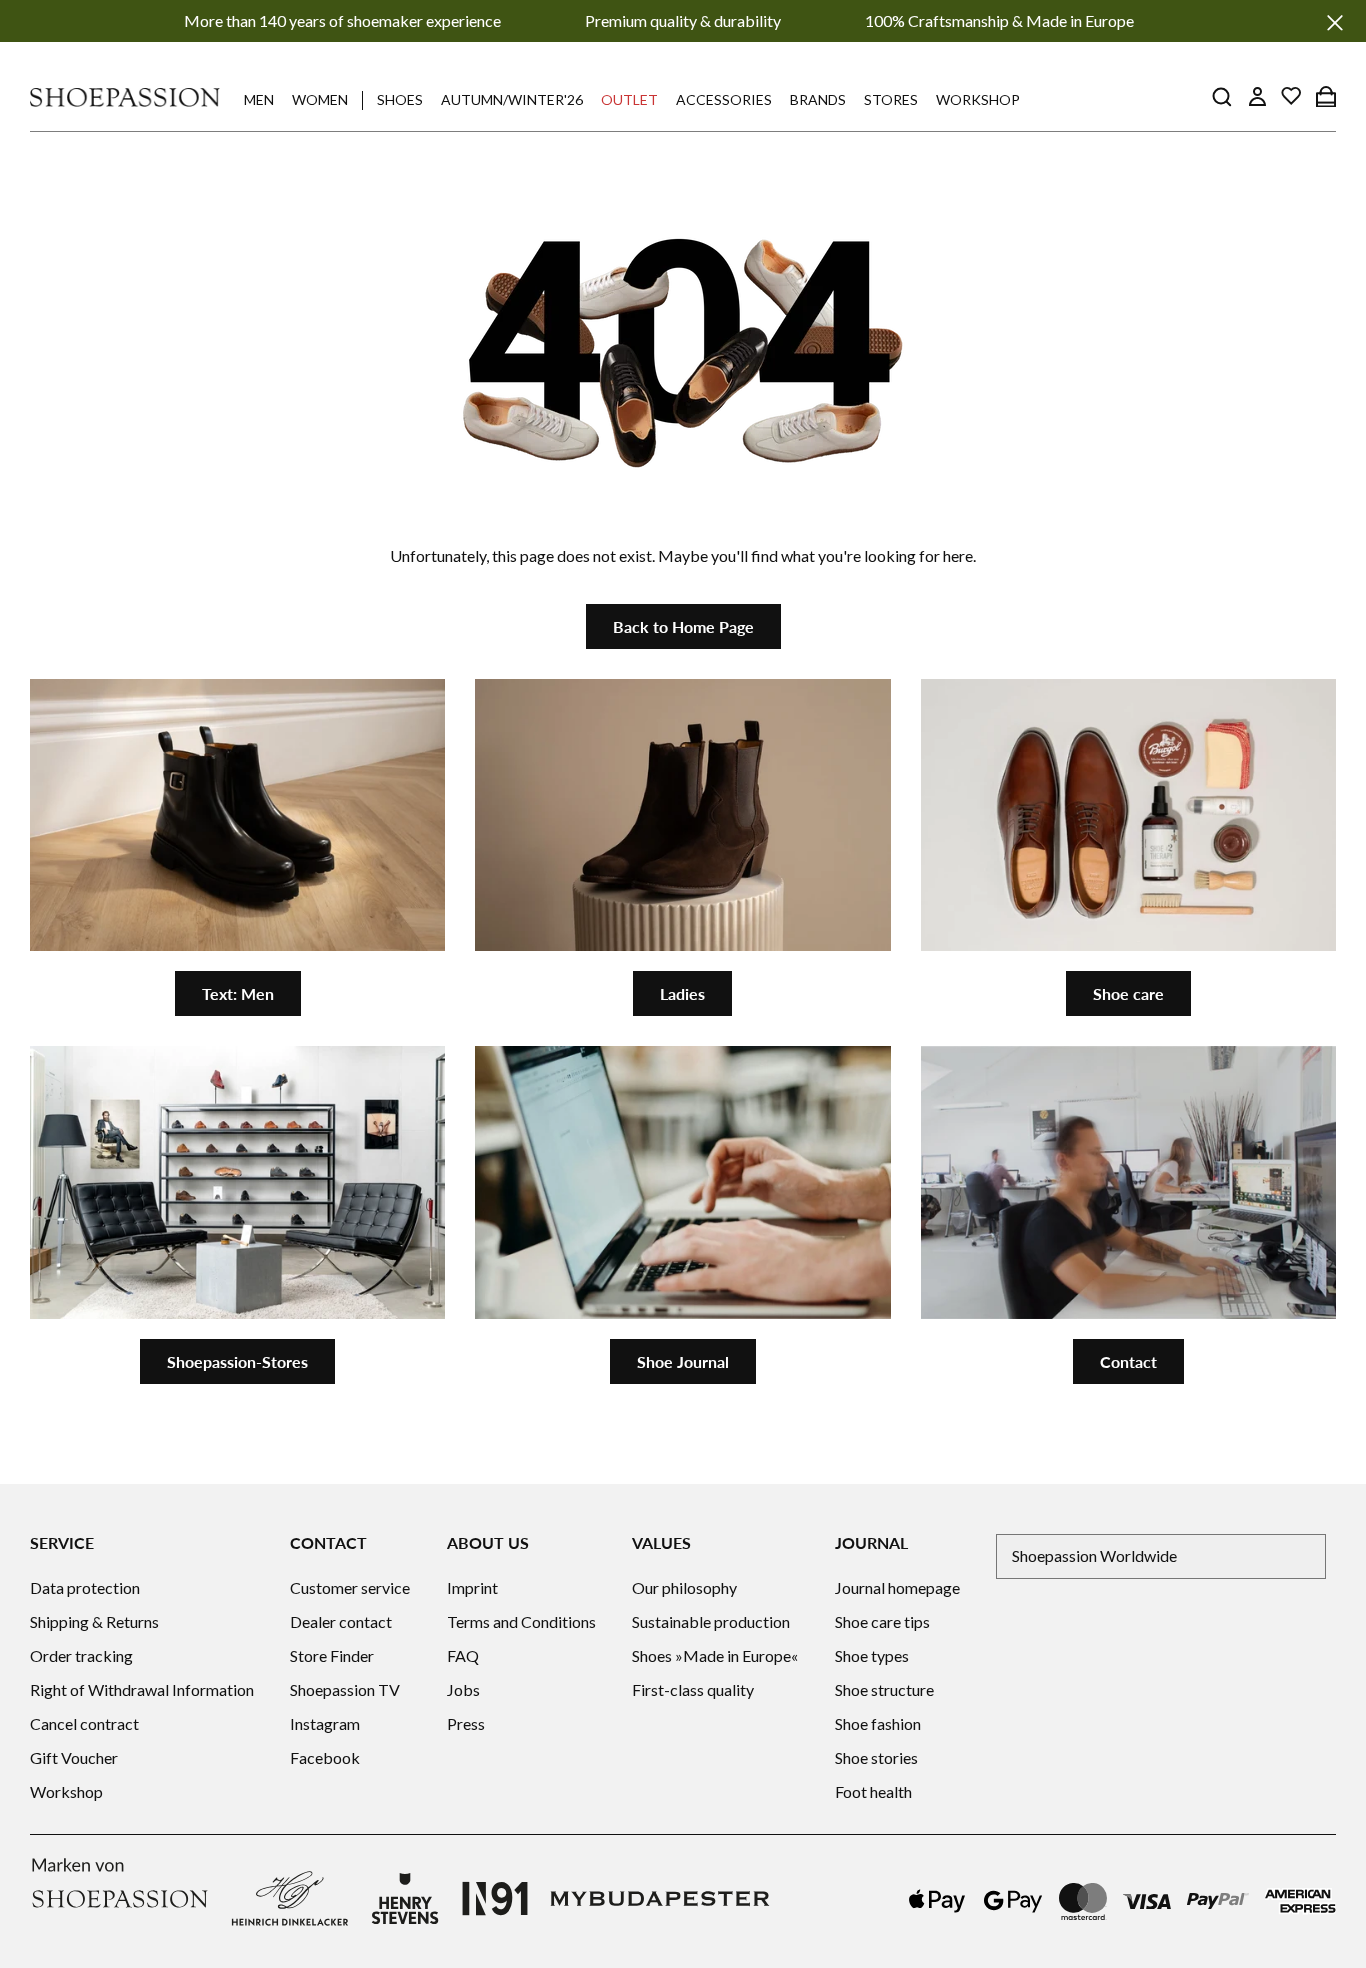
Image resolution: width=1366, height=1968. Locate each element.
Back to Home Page (683, 626)
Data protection (85, 1587)
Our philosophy (684, 1587)
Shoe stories (876, 1757)
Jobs (463, 1689)
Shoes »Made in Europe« (715, 1655)
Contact (1128, 1361)
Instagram (325, 1723)
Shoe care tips (882, 1621)
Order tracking (81, 1655)
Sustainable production (711, 1621)
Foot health (873, 1791)
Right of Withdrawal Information (142, 1689)
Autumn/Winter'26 (512, 99)
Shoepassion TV (345, 1689)
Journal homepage (897, 1587)
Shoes (400, 99)
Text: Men (238, 993)
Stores (891, 99)
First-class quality (693, 1689)
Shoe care (1128, 993)
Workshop (978, 99)
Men (259, 99)
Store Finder (332, 1655)
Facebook (325, 1757)
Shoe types (872, 1655)
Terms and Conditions (521, 1621)
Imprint (472, 1587)
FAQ (463, 1655)
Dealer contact (341, 1621)
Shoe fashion (878, 1723)
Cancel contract (84, 1723)
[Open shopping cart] (1326, 96)
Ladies (682, 993)
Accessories (724, 99)
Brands (818, 99)
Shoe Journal (683, 1361)
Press (466, 1723)
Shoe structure (884, 1689)
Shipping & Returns (94, 1621)
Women (320, 99)
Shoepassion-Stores (237, 1361)
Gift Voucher (74, 1757)
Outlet (629, 99)
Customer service (350, 1587)
